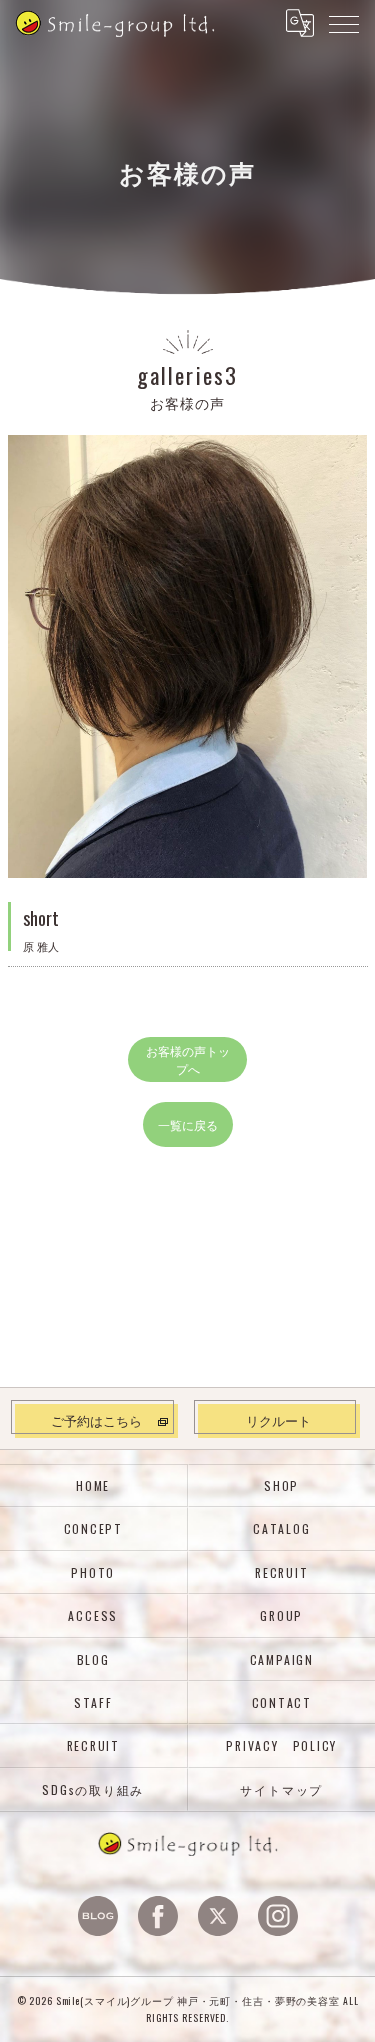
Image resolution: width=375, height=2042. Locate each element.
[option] (188, 656)
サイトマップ (281, 1789)
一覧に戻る (188, 1124)
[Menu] (344, 23)
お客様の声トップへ (188, 1059)
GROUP (281, 1615)
